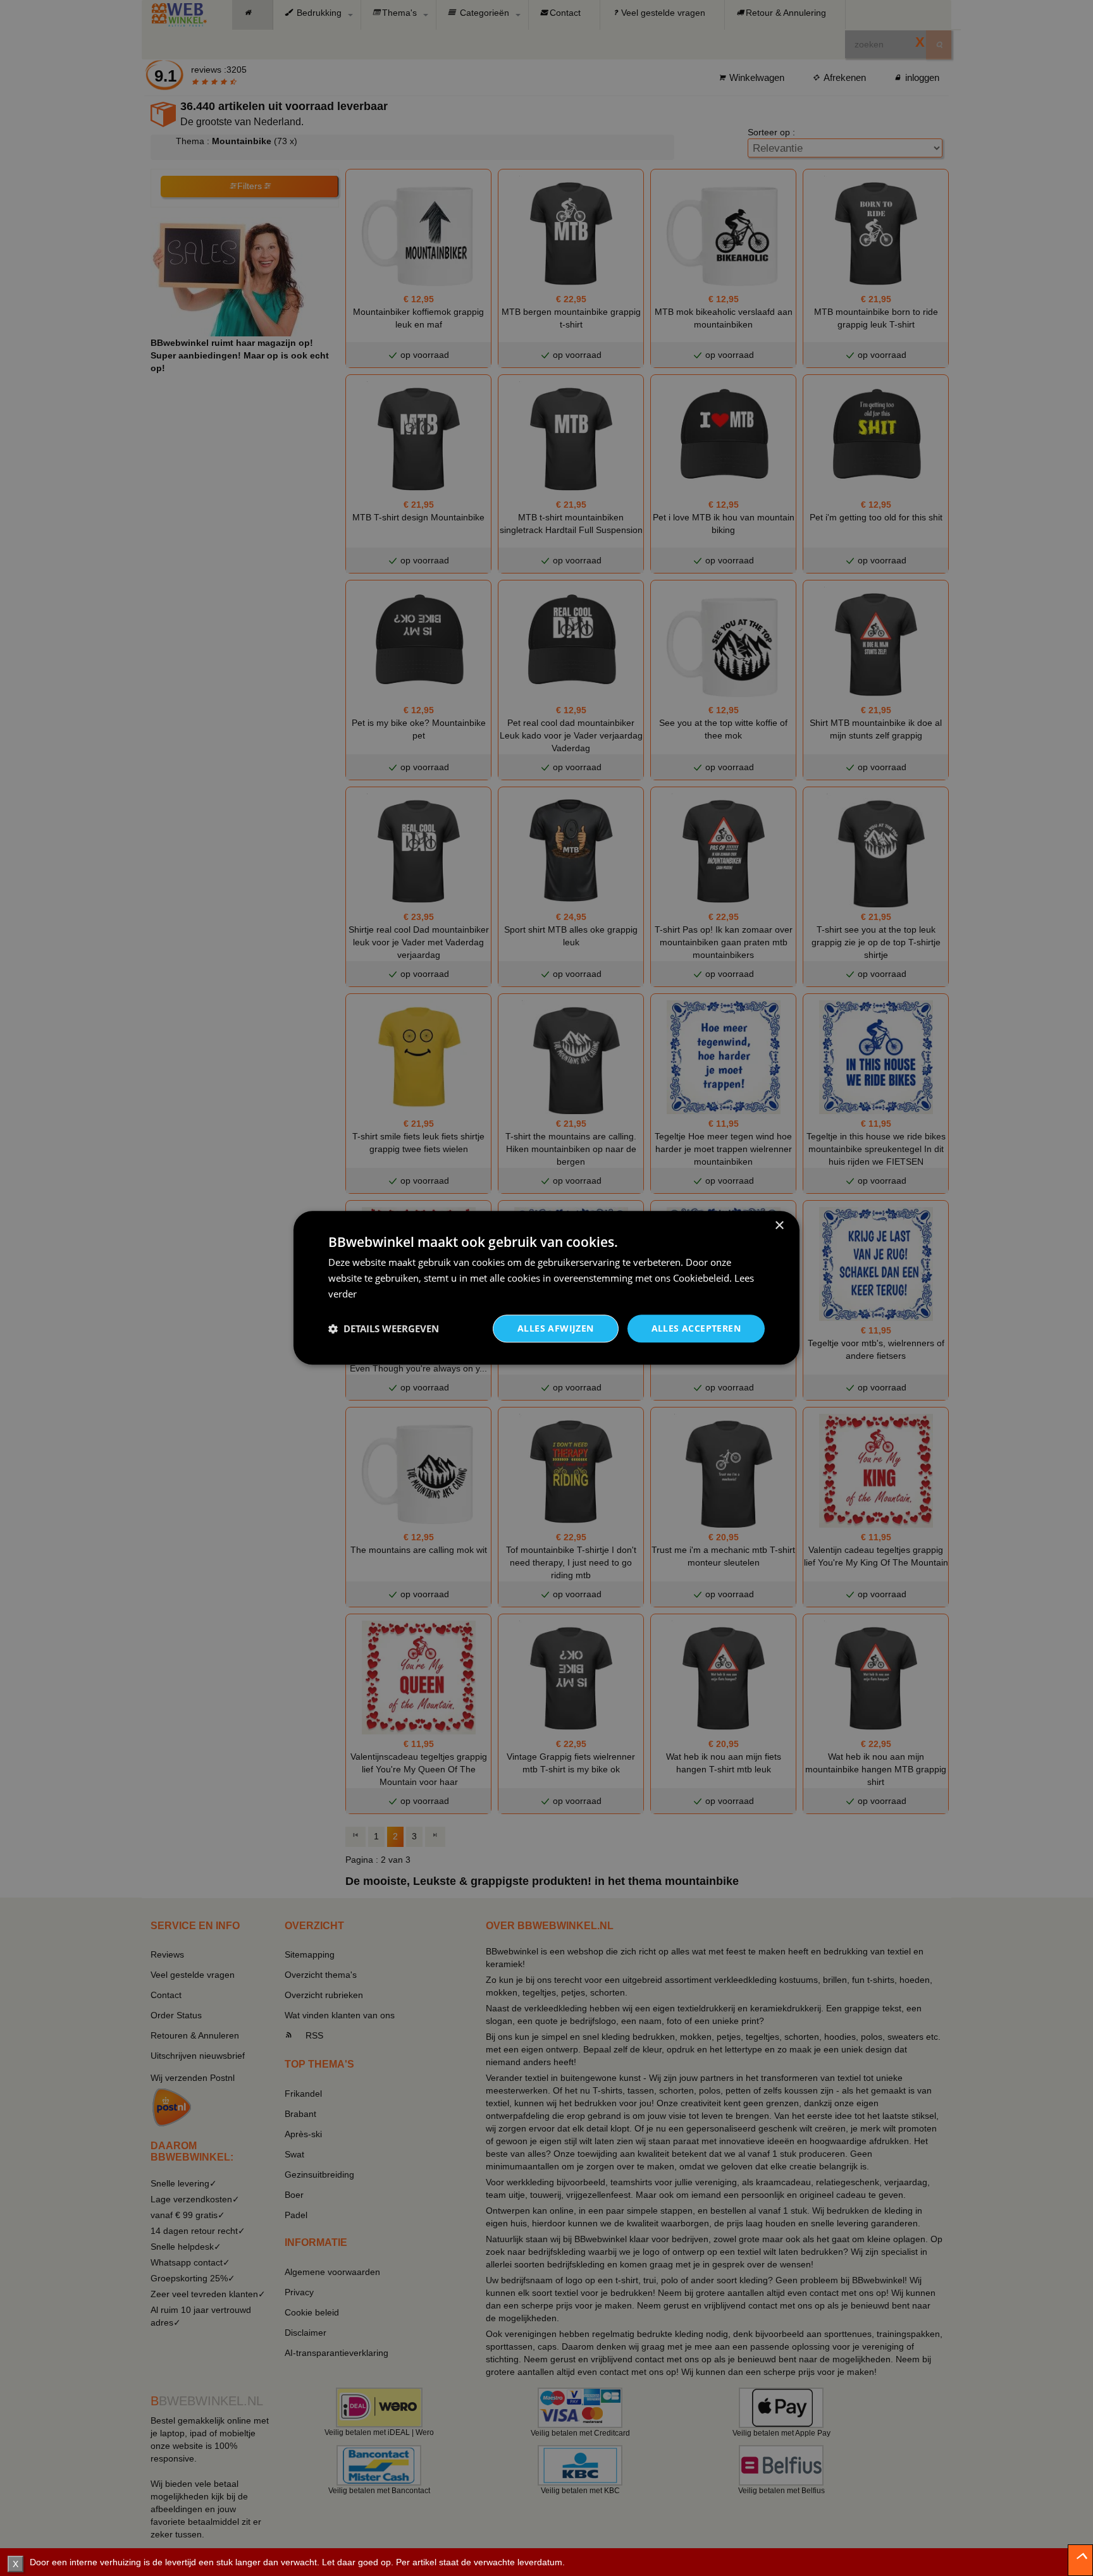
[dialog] (546, 1288)
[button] (384, 1328)
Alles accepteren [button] (696, 1328)
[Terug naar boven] (1080, 2560)
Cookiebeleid (701, 1278)
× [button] (779, 1226)
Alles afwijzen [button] (556, 1328)
